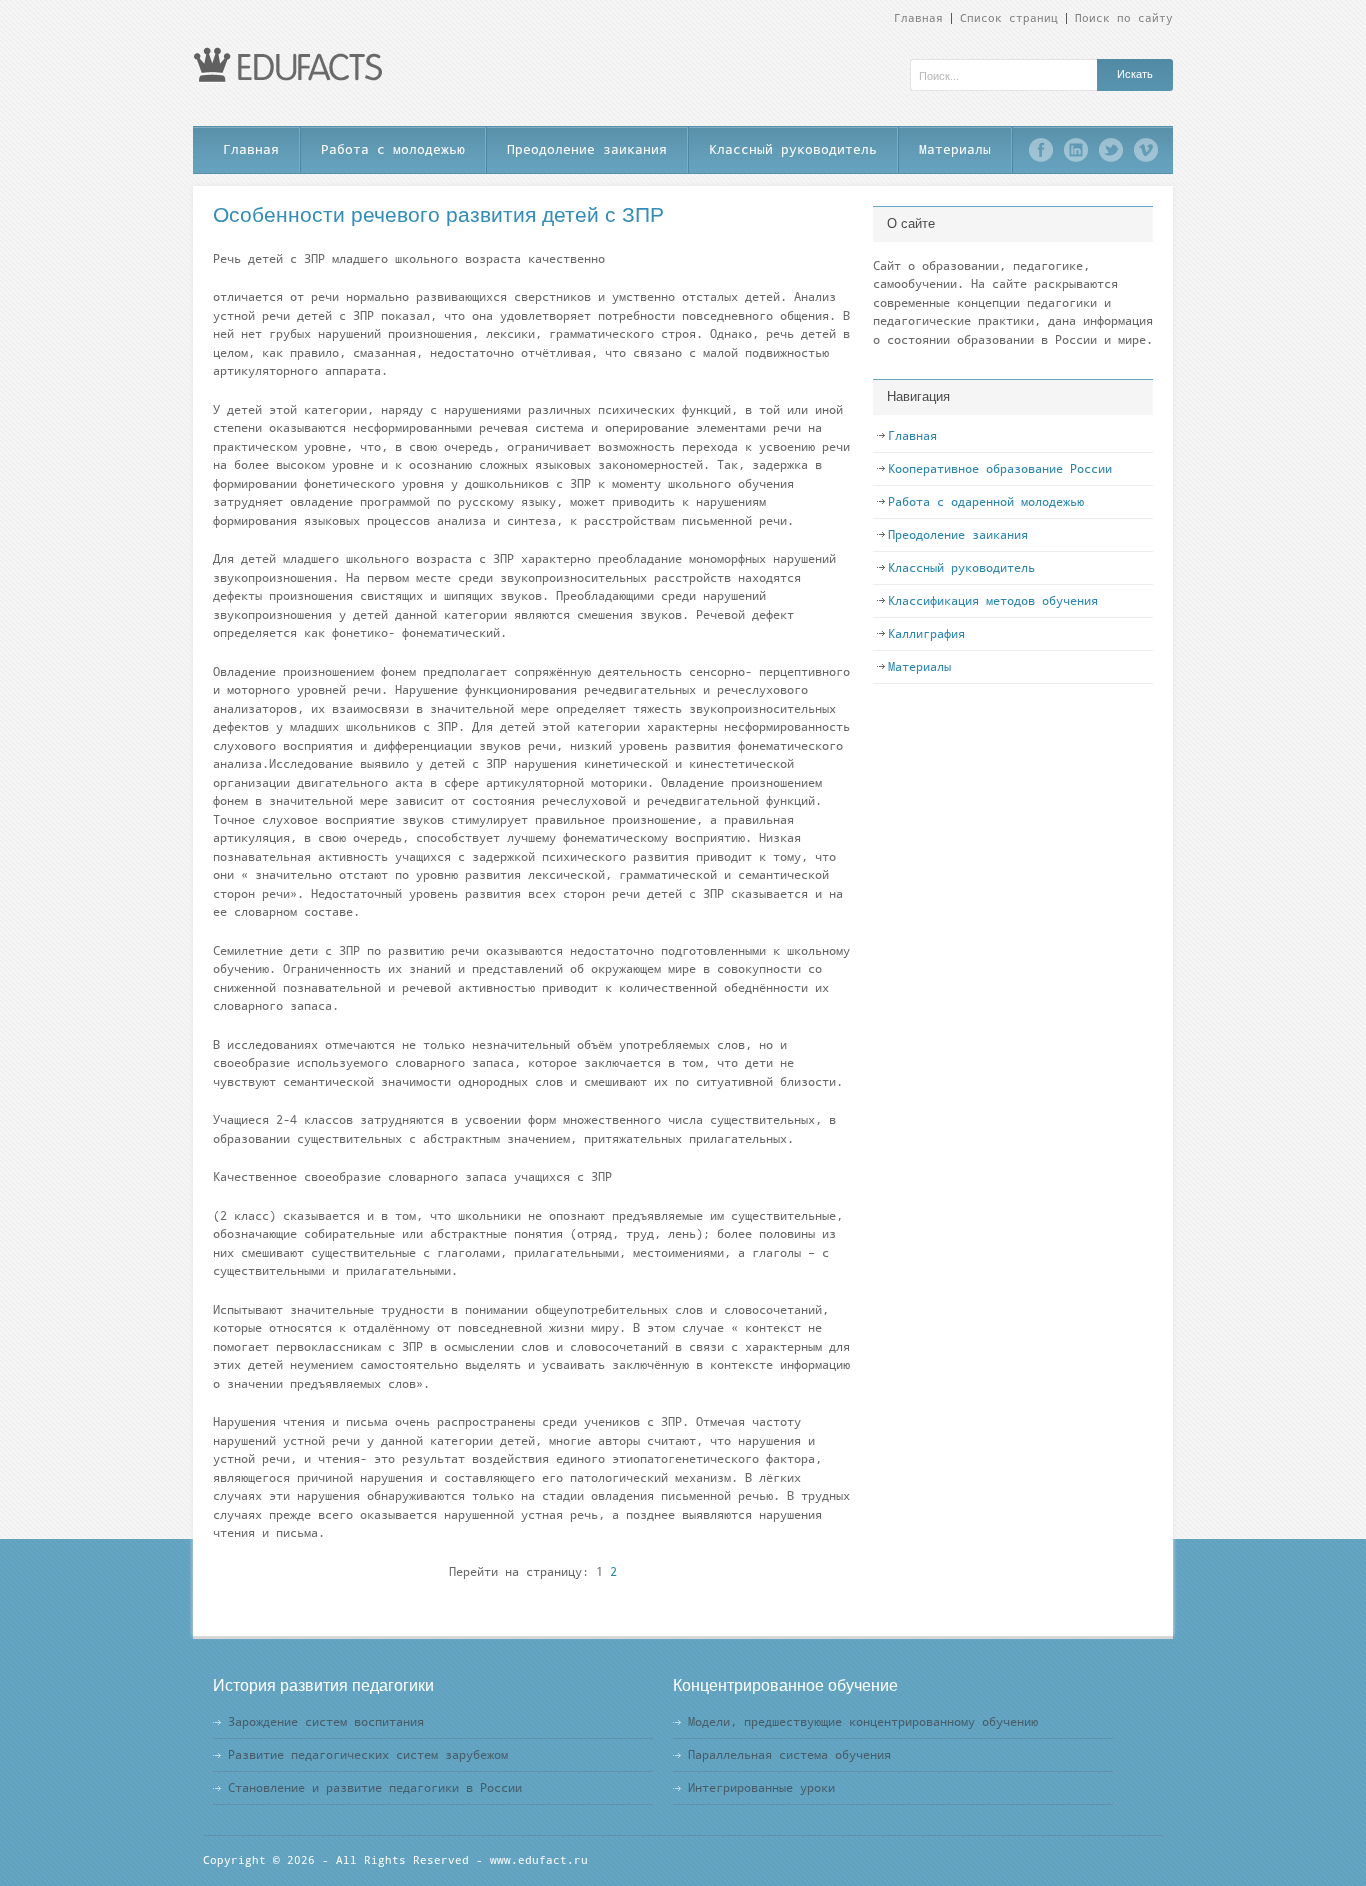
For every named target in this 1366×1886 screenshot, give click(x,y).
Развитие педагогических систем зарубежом (368, 1755)
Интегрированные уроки (761, 1788)
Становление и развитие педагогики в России (375, 1788)
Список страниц (1009, 18)
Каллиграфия (926, 634)
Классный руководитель (793, 149)
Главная (918, 18)
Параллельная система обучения (789, 1755)
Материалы (955, 149)
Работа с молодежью (393, 149)
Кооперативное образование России (1000, 469)
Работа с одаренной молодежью (986, 502)
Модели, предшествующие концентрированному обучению (863, 1722)
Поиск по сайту (1124, 18)
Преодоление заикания (587, 149)
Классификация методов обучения (993, 601)
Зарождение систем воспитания (326, 1722)
